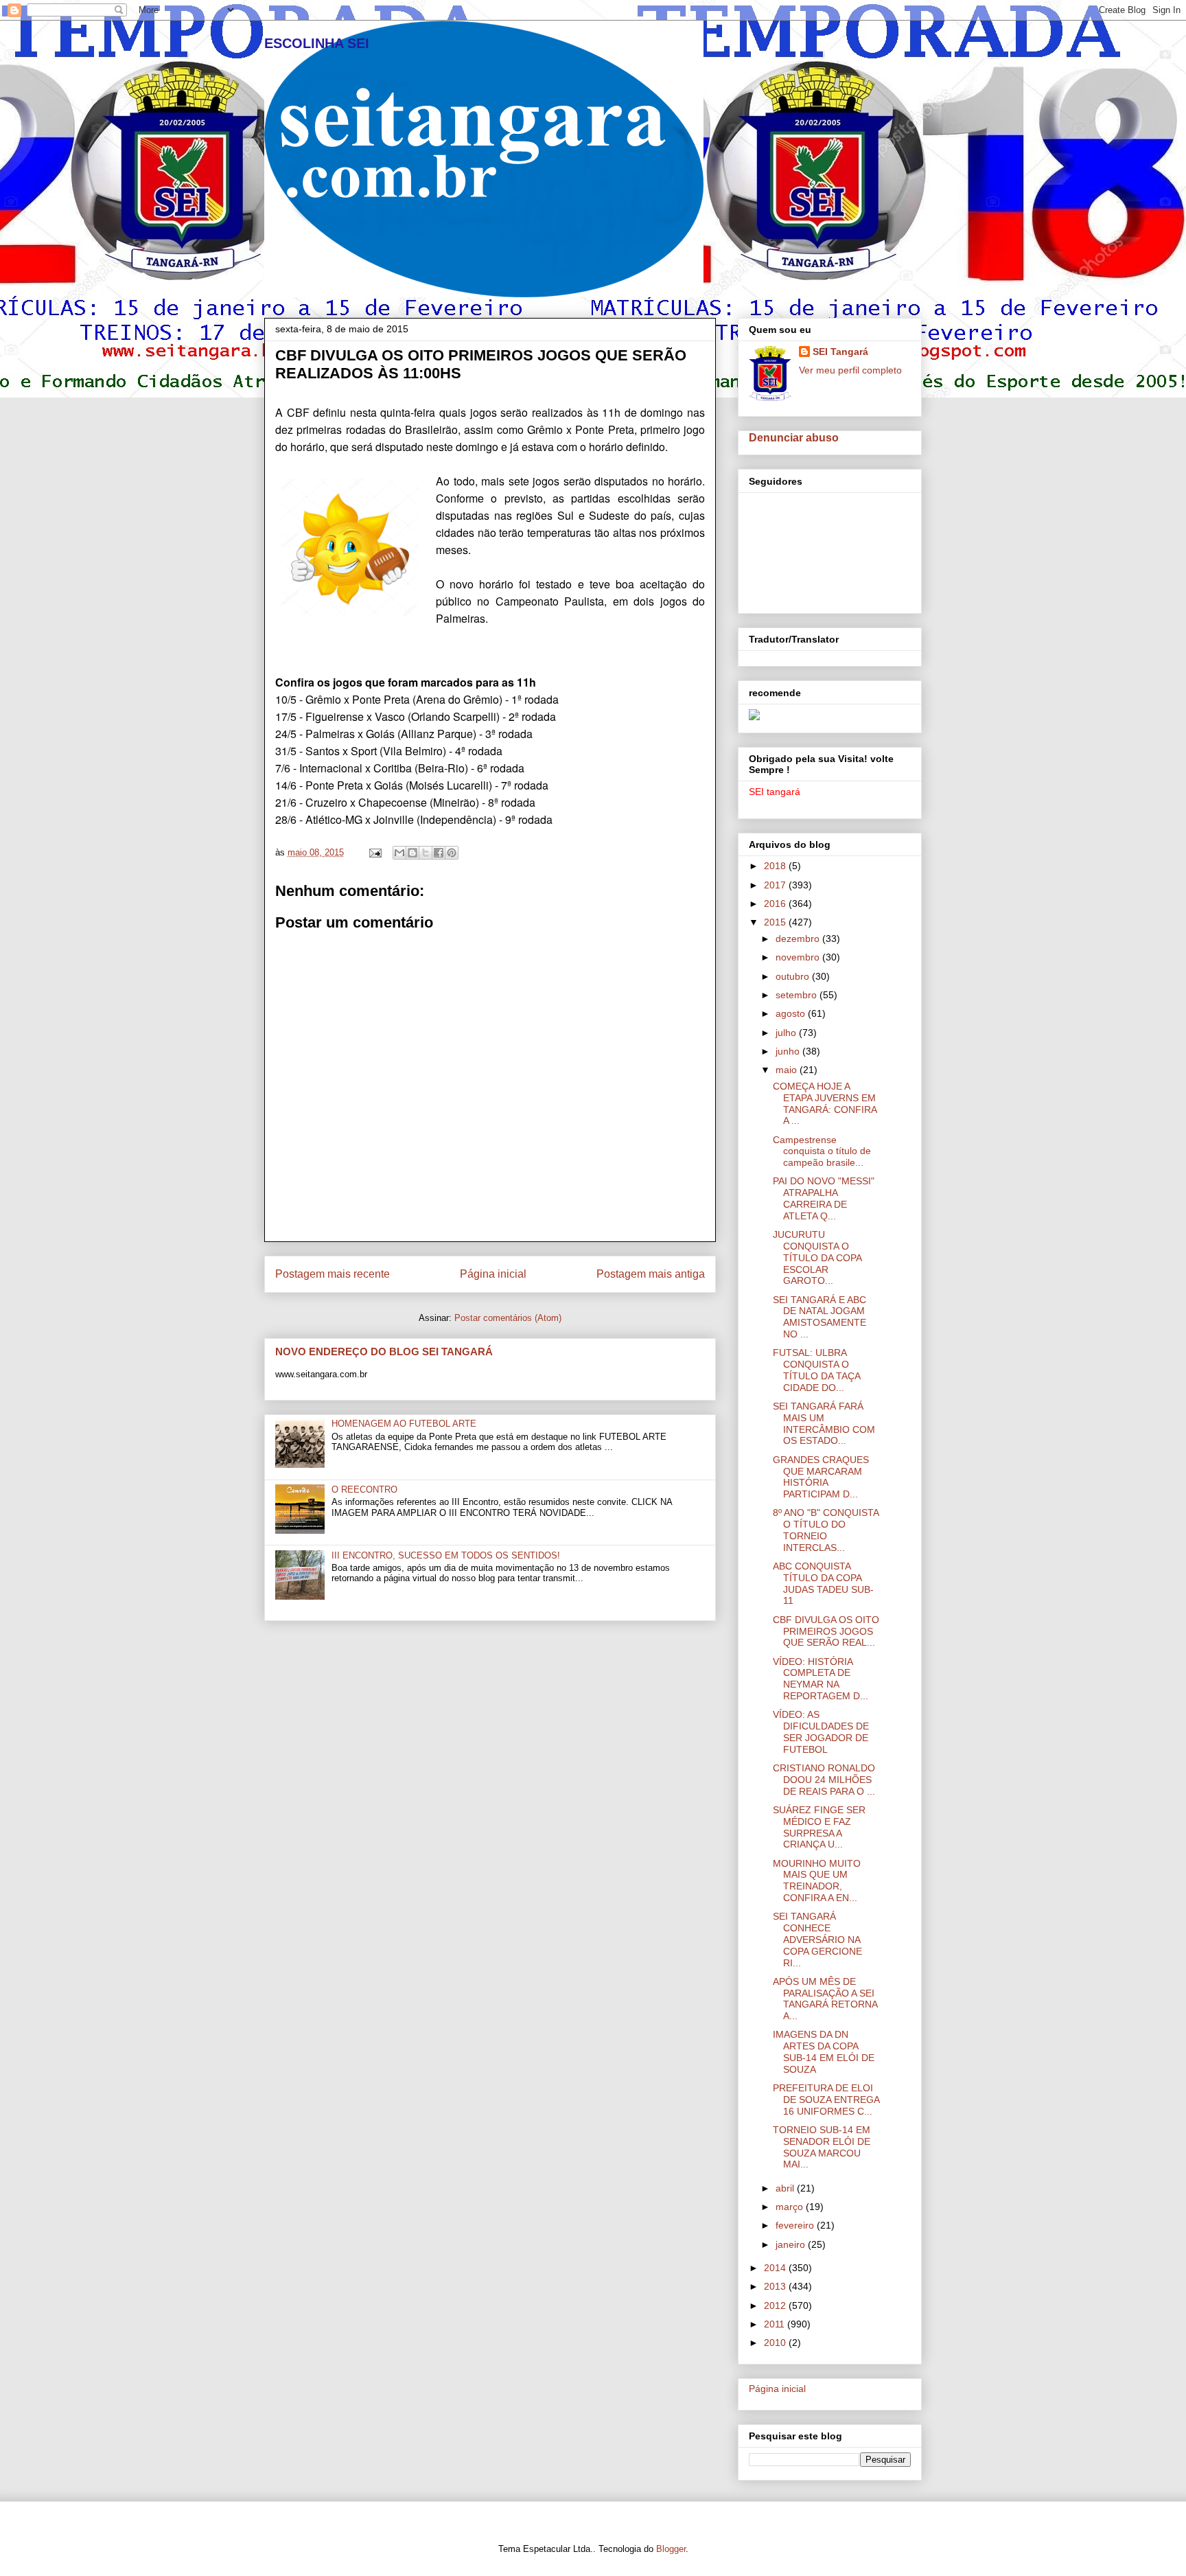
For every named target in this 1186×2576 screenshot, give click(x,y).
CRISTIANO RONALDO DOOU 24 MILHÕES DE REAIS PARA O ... (824, 1780)
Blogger (671, 2549)
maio (788, 1070)
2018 (776, 866)
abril (786, 2188)
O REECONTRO (364, 1490)
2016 (776, 904)
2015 (776, 922)
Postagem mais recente (333, 1274)
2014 (776, 2268)
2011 (776, 2324)
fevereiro (796, 2225)
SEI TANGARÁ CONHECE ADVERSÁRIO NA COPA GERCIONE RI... (817, 1939)
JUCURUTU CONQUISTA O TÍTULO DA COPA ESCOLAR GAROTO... (817, 1257)
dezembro (799, 939)
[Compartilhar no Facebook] (439, 853)
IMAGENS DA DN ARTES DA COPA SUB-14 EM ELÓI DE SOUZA (824, 2051)
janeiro (792, 2244)
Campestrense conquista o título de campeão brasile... (822, 1151)
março (791, 2207)
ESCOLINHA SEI (317, 43)
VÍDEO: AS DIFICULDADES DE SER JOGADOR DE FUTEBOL (821, 1732)
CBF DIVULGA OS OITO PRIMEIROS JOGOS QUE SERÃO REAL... (826, 1631)
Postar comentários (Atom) (508, 1318)
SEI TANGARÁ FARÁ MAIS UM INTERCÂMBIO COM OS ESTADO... (824, 1423)
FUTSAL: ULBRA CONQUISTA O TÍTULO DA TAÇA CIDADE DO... (816, 1370)
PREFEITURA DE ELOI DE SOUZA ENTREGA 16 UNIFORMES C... (826, 2100)
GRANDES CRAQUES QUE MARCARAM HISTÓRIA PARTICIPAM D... (821, 1477)
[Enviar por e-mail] (399, 853)
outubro (794, 976)
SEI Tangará (840, 352)
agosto (792, 1013)
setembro (798, 995)
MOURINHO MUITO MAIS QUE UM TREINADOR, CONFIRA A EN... (817, 1881)
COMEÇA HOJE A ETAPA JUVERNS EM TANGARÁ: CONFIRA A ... (825, 1103)
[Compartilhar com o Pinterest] (452, 853)
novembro (799, 957)
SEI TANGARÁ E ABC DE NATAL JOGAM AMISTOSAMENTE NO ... (819, 1317)
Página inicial (493, 1274)
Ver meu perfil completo (850, 370)
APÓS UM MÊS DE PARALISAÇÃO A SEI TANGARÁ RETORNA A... (825, 1999)
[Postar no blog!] (412, 853)
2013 (776, 2286)
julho (787, 1033)
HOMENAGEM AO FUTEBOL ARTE (404, 1424)
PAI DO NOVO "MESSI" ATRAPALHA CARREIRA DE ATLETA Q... (824, 1198)
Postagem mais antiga (651, 1274)
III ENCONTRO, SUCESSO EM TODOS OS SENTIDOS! (446, 1555)
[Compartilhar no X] (426, 853)
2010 (776, 2343)
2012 (776, 2305)
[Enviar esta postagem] (374, 852)
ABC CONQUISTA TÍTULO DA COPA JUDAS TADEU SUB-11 (823, 1583)
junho (789, 1051)
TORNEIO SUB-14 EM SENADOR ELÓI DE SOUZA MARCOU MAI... (822, 2147)
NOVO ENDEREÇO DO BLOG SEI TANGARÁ (384, 1352)
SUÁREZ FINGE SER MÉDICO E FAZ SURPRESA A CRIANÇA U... (819, 1827)
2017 (776, 885)
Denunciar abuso (794, 437)
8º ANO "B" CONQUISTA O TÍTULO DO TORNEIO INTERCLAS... (826, 1530)
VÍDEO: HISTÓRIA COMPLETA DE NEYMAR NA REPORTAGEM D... (821, 1679)
